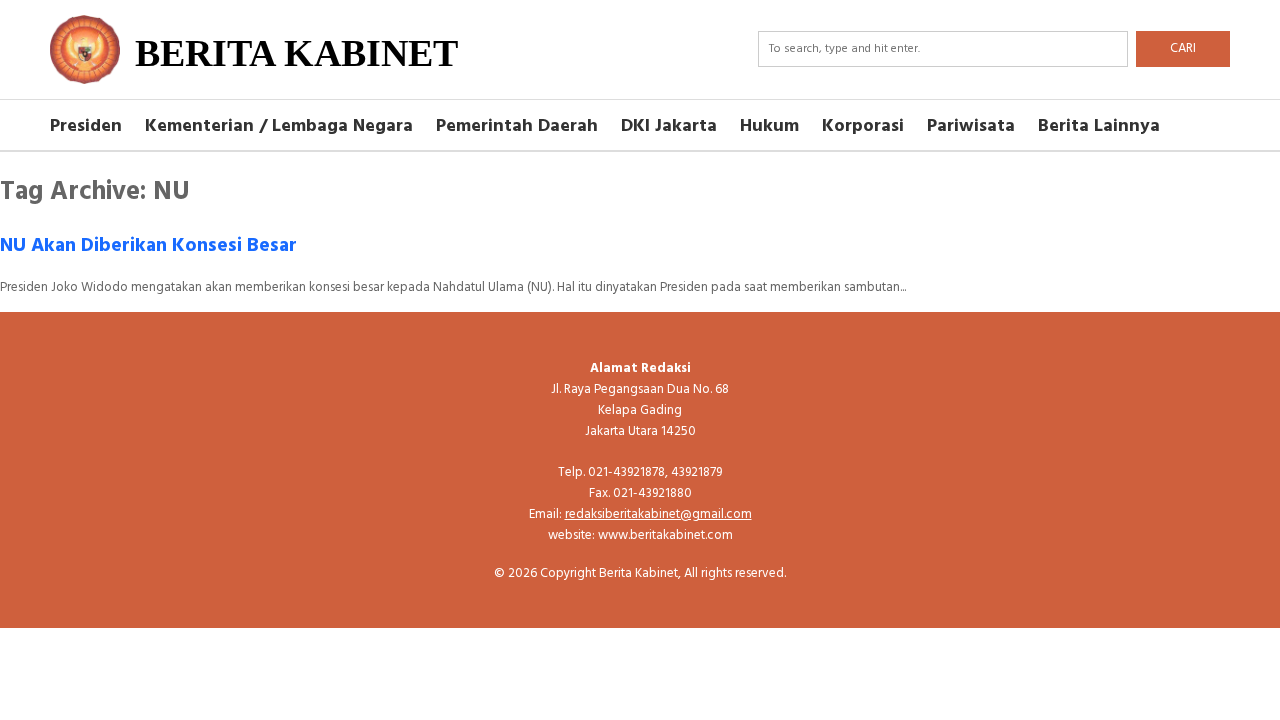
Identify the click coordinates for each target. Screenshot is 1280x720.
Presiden (86, 126)
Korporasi (863, 126)
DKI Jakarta (669, 126)
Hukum (769, 126)
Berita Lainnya (1099, 126)
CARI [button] (1183, 48)
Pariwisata (971, 126)
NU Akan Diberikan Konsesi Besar (148, 246)
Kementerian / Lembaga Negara (279, 126)
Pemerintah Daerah (517, 126)
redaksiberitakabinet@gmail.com (658, 514)
